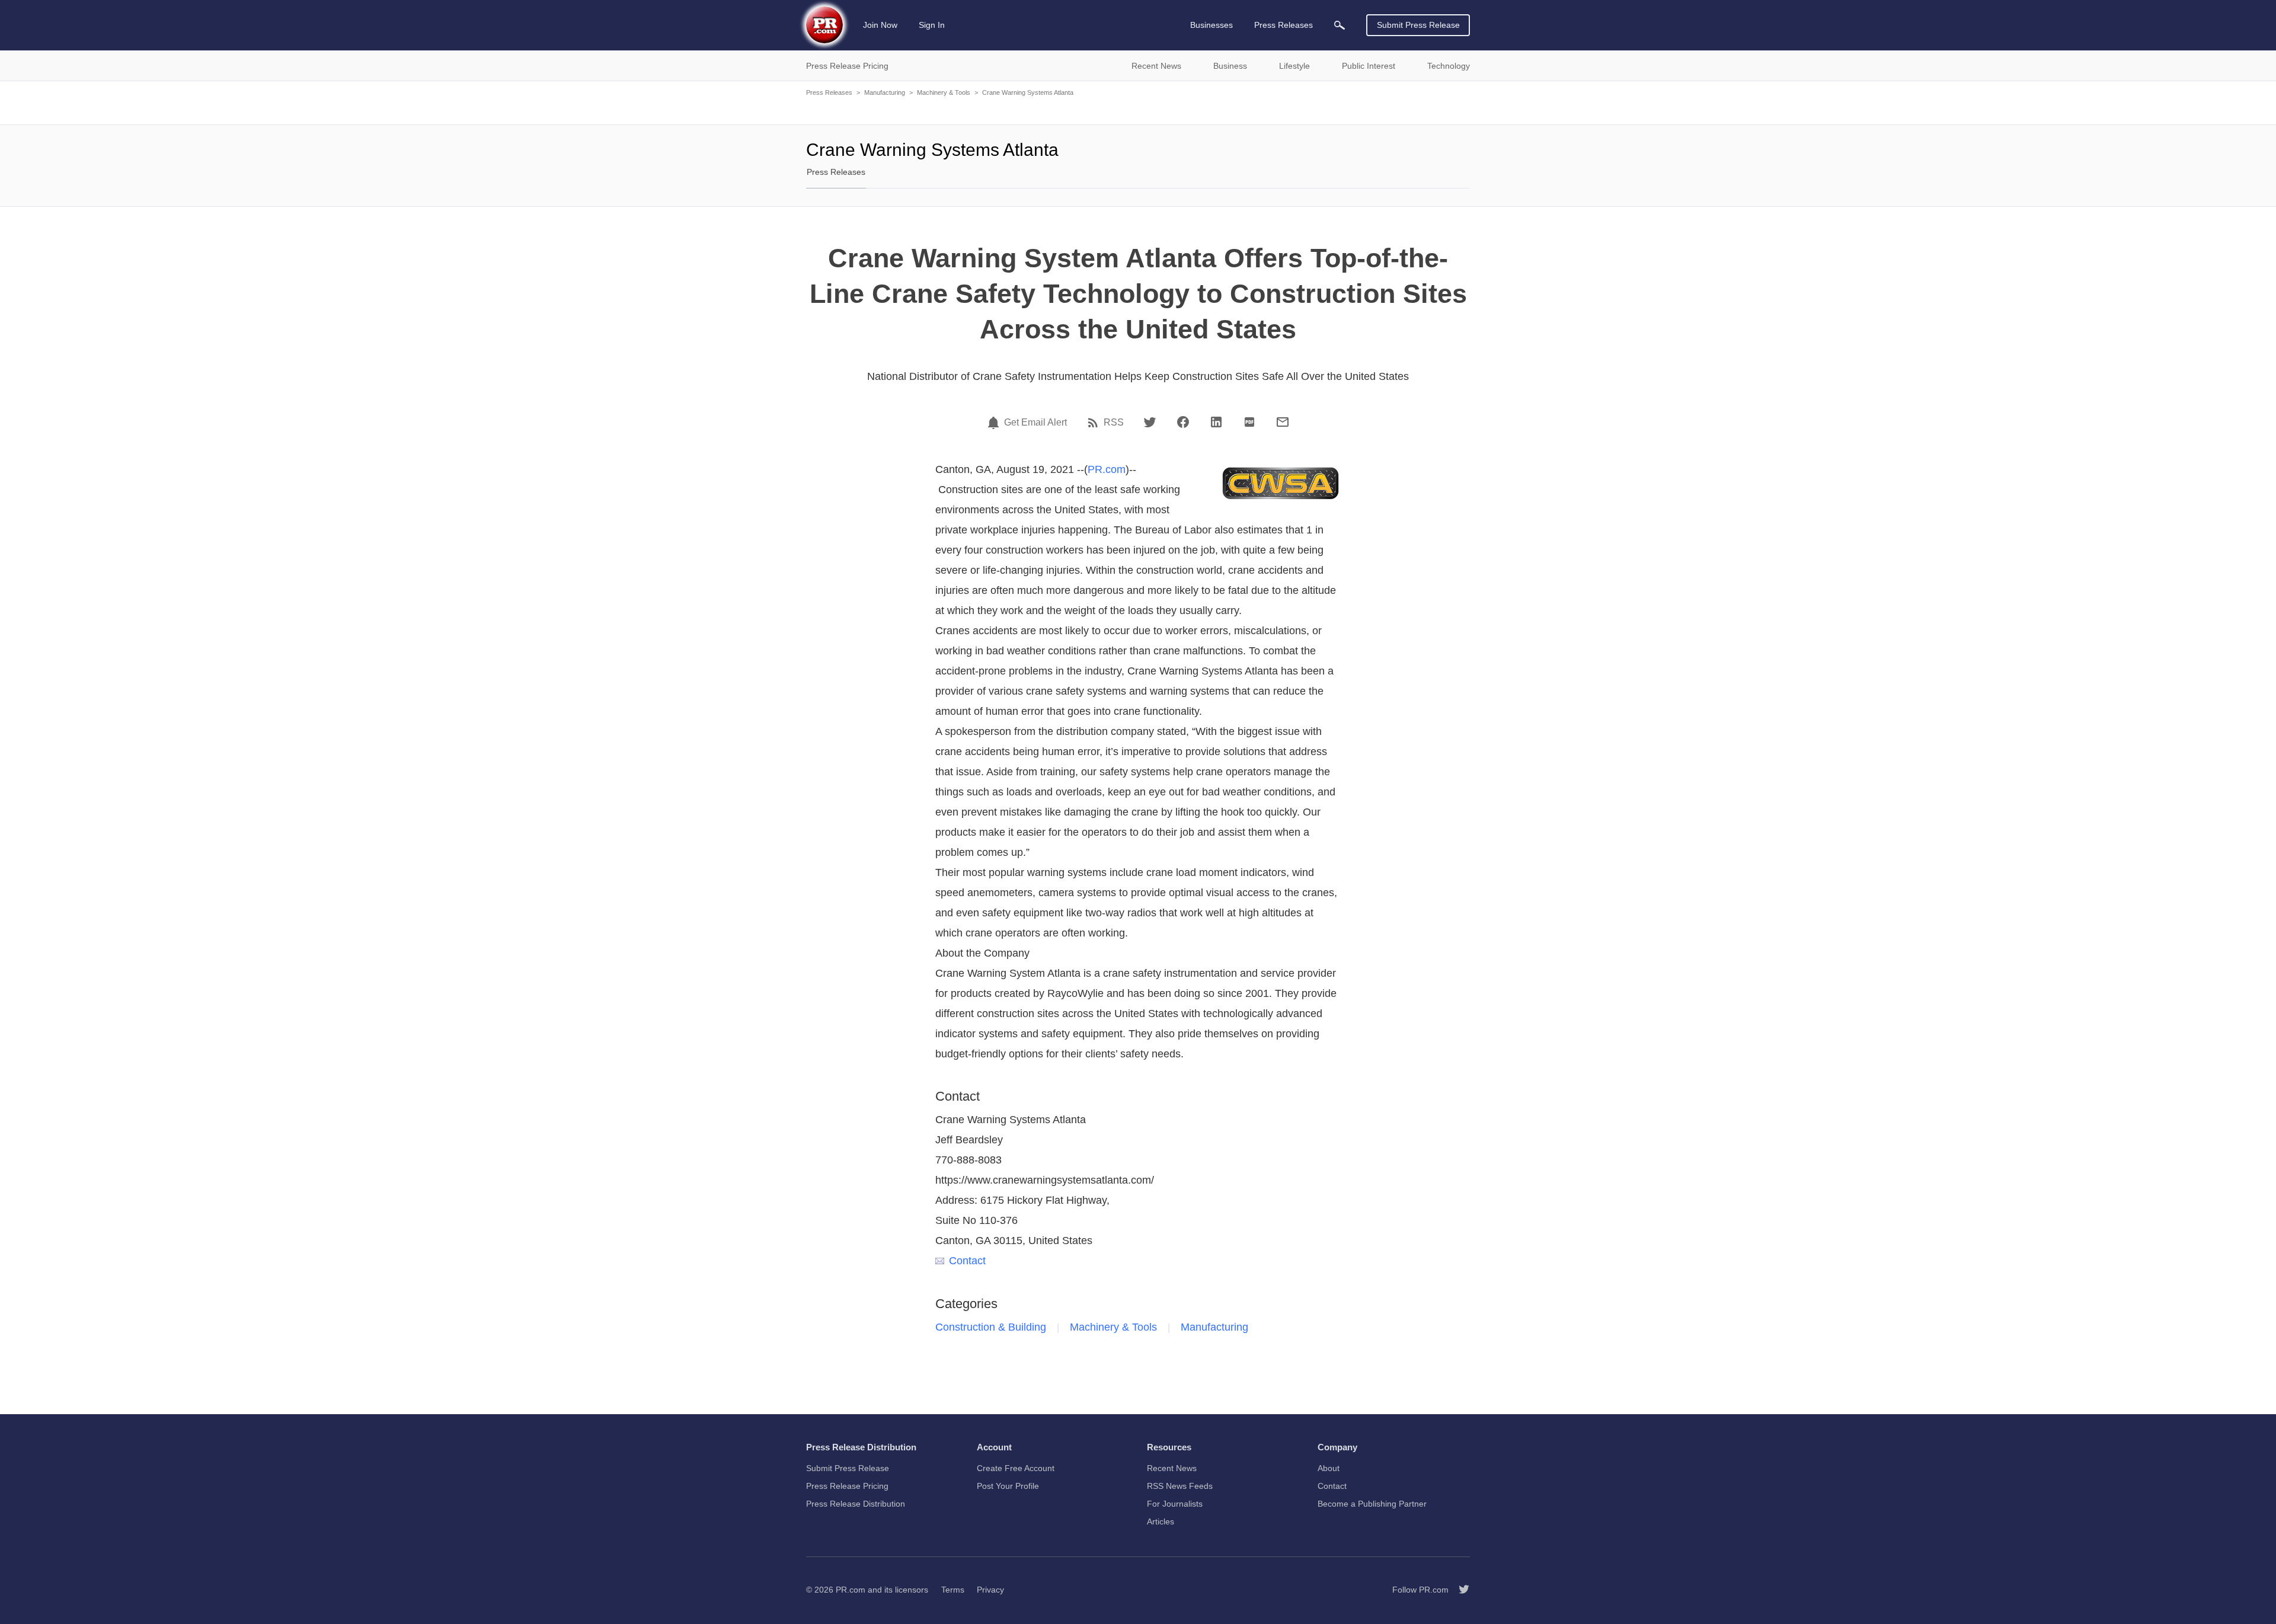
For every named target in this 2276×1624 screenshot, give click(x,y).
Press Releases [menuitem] (1284, 25)
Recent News (1172, 1468)
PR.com (1107, 469)
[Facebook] (1183, 422)
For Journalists (1175, 1504)
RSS (1114, 423)
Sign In (932, 25)
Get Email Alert (1035, 423)
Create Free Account (1016, 1468)
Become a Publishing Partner (1372, 1504)
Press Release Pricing (847, 1486)
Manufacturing (885, 92)
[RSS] (1095, 423)
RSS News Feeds (1180, 1486)
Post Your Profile (1008, 1486)
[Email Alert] (995, 423)
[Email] (1283, 422)
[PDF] (1249, 422)
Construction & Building (991, 1327)
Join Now (880, 25)
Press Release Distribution (856, 1504)
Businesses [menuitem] (1211, 25)
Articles (1161, 1521)
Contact (967, 1261)
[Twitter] (1150, 422)
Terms (953, 1590)
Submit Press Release (1418, 25)
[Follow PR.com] (1459, 1590)
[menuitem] (1340, 25)
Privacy (990, 1590)
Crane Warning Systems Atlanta (1028, 92)
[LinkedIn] (1216, 422)
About (1329, 1468)
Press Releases (829, 92)
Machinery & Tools (944, 92)
